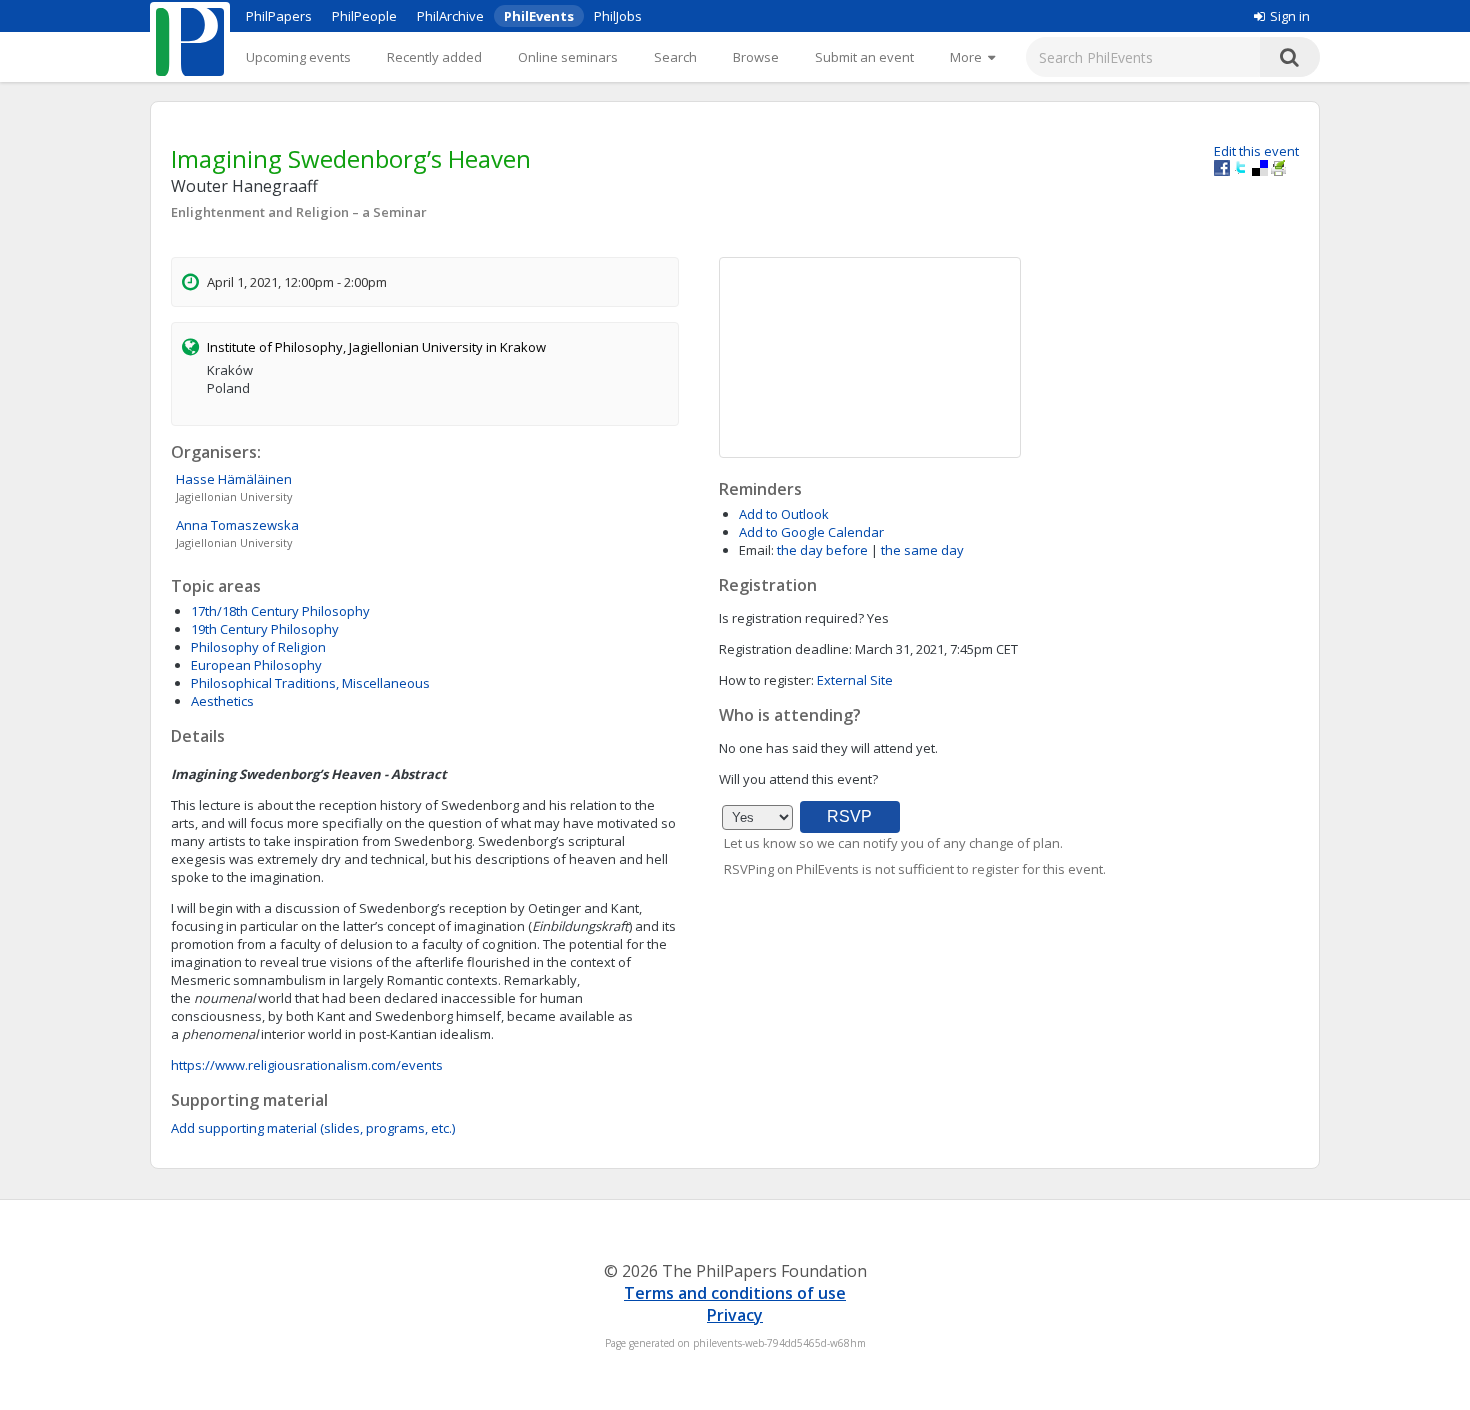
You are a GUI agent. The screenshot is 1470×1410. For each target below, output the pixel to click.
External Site (855, 680)
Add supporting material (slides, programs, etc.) (313, 1128)
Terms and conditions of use (735, 1293)
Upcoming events (298, 57)
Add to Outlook (784, 514)
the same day (922, 550)
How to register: (766, 680)
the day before (822, 550)
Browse (756, 57)
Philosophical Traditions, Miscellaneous (310, 683)
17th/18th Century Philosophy (280, 611)
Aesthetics (222, 701)
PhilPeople (364, 16)
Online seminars (568, 57)
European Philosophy (256, 665)
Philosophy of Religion (258, 647)
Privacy (735, 1315)
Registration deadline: (785, 649)
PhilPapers (279, 16)
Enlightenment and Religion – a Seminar (299, 212)
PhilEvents (539, 16)
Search (675, 57)
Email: (756, 550)
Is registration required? (791, 618)
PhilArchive (450, 16)
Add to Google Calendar (811, 532)
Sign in (1290, 16)
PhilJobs (618, 16)
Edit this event (1256, 151)
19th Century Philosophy (265, 629)
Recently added (434, 57)
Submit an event (864, 57)
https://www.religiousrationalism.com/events (307, 1065)
